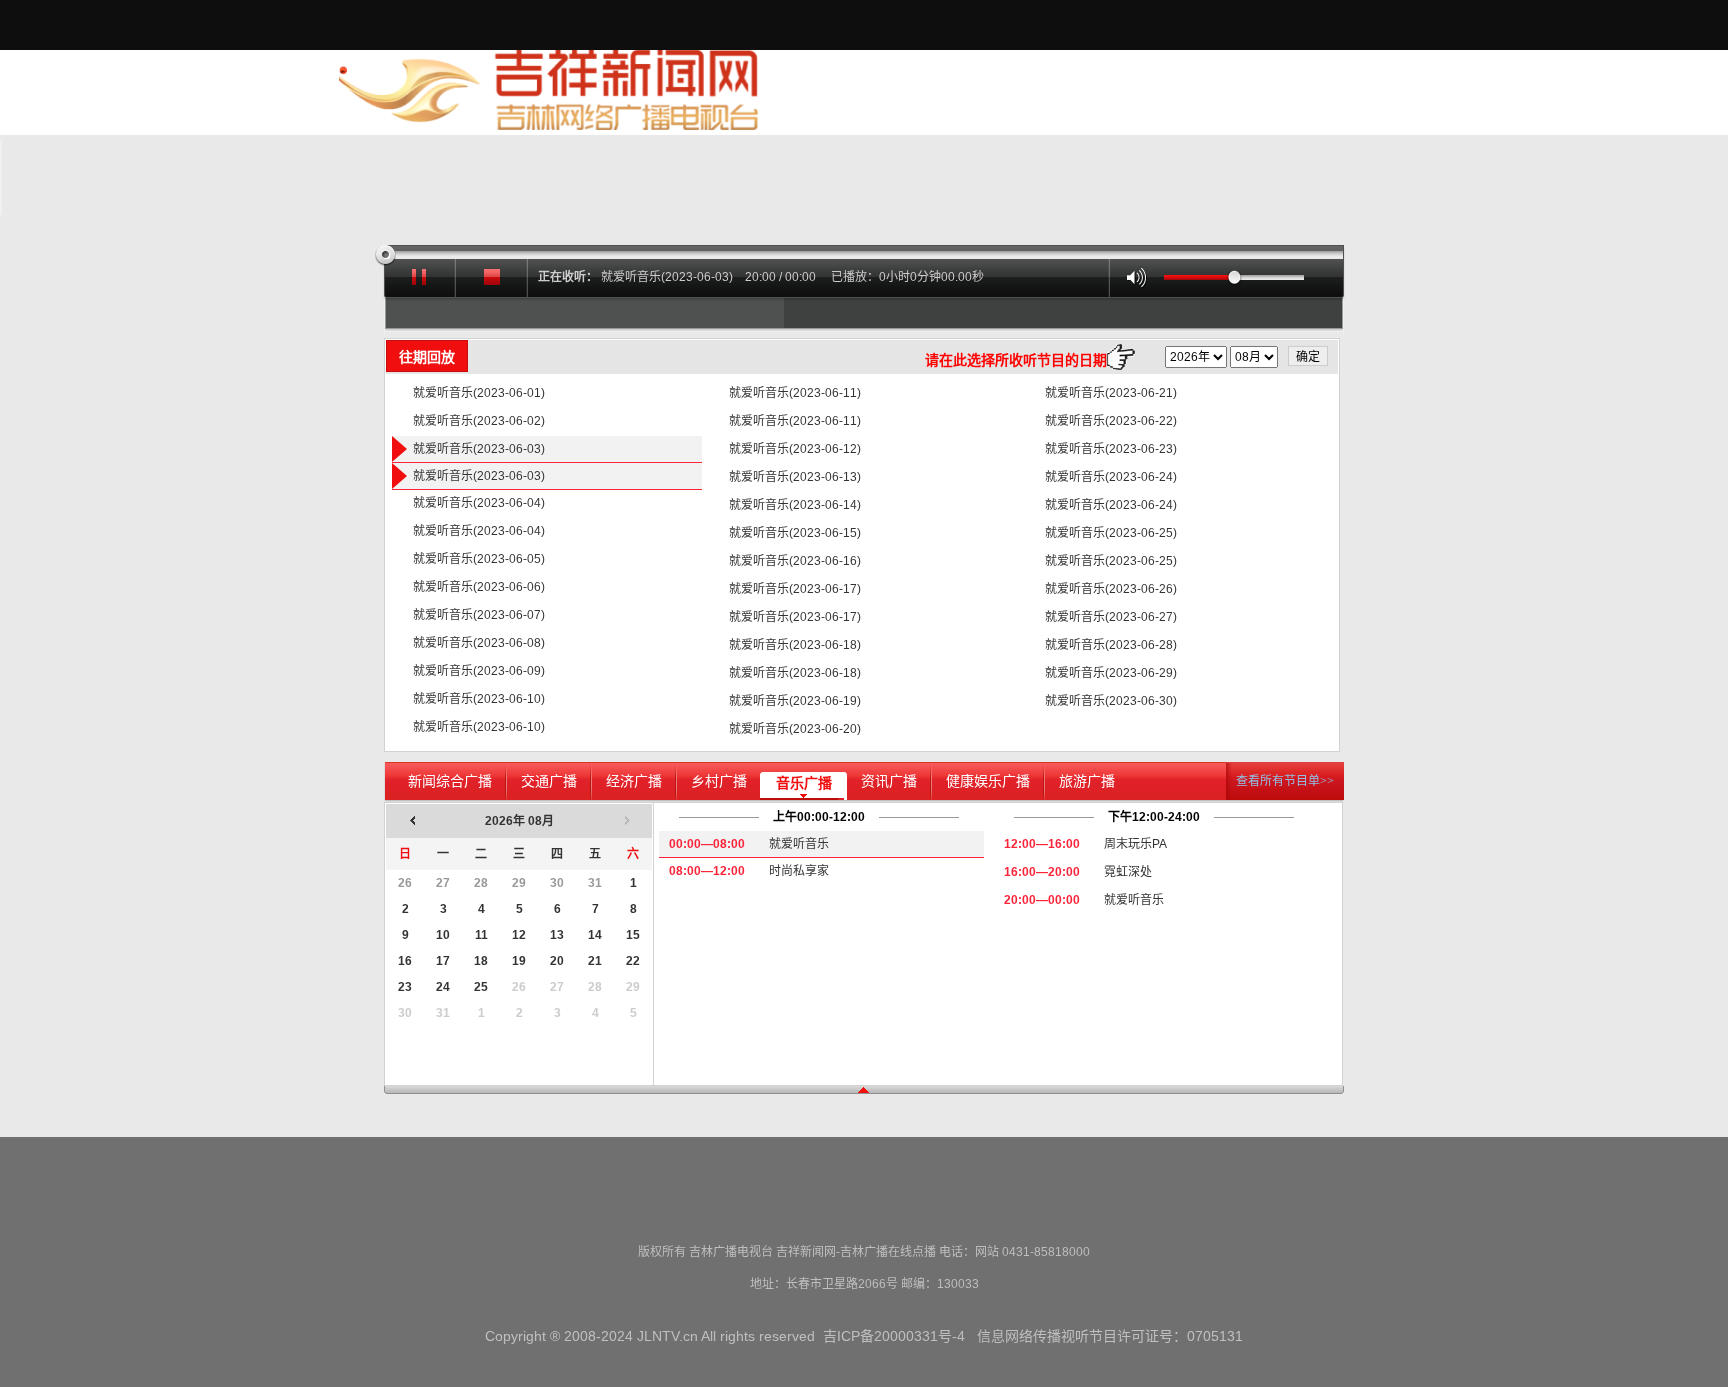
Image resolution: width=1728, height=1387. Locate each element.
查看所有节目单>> (1285, 781)
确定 (1308, 357)
